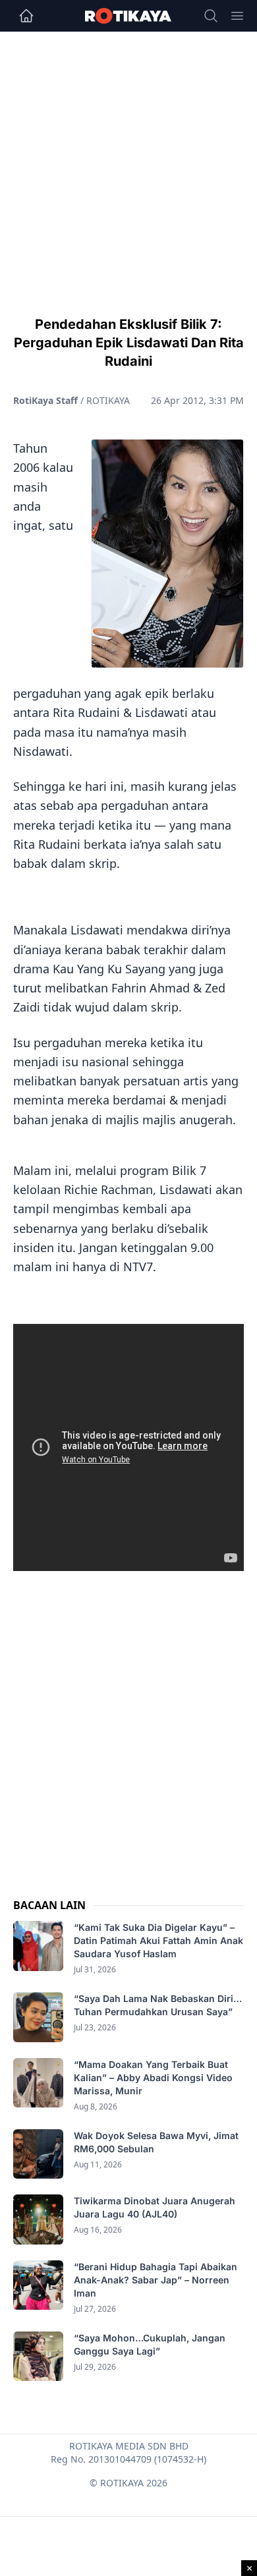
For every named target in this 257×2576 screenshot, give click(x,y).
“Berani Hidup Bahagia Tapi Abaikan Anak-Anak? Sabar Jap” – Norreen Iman (156, 2280)
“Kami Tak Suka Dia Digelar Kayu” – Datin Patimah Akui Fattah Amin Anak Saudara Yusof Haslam (158, 1940)
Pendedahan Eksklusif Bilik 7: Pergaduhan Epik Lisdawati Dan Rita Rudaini (129, 343)
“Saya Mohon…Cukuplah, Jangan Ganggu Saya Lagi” (150, 2344)
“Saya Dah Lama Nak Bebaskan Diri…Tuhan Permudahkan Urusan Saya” (158, 2005)
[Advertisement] (128, 167)
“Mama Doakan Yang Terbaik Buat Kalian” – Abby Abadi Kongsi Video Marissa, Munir (153, 2077)
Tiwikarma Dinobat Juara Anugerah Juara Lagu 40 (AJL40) (155, 2207)
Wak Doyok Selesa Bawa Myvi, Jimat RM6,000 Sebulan (156, 2142)
